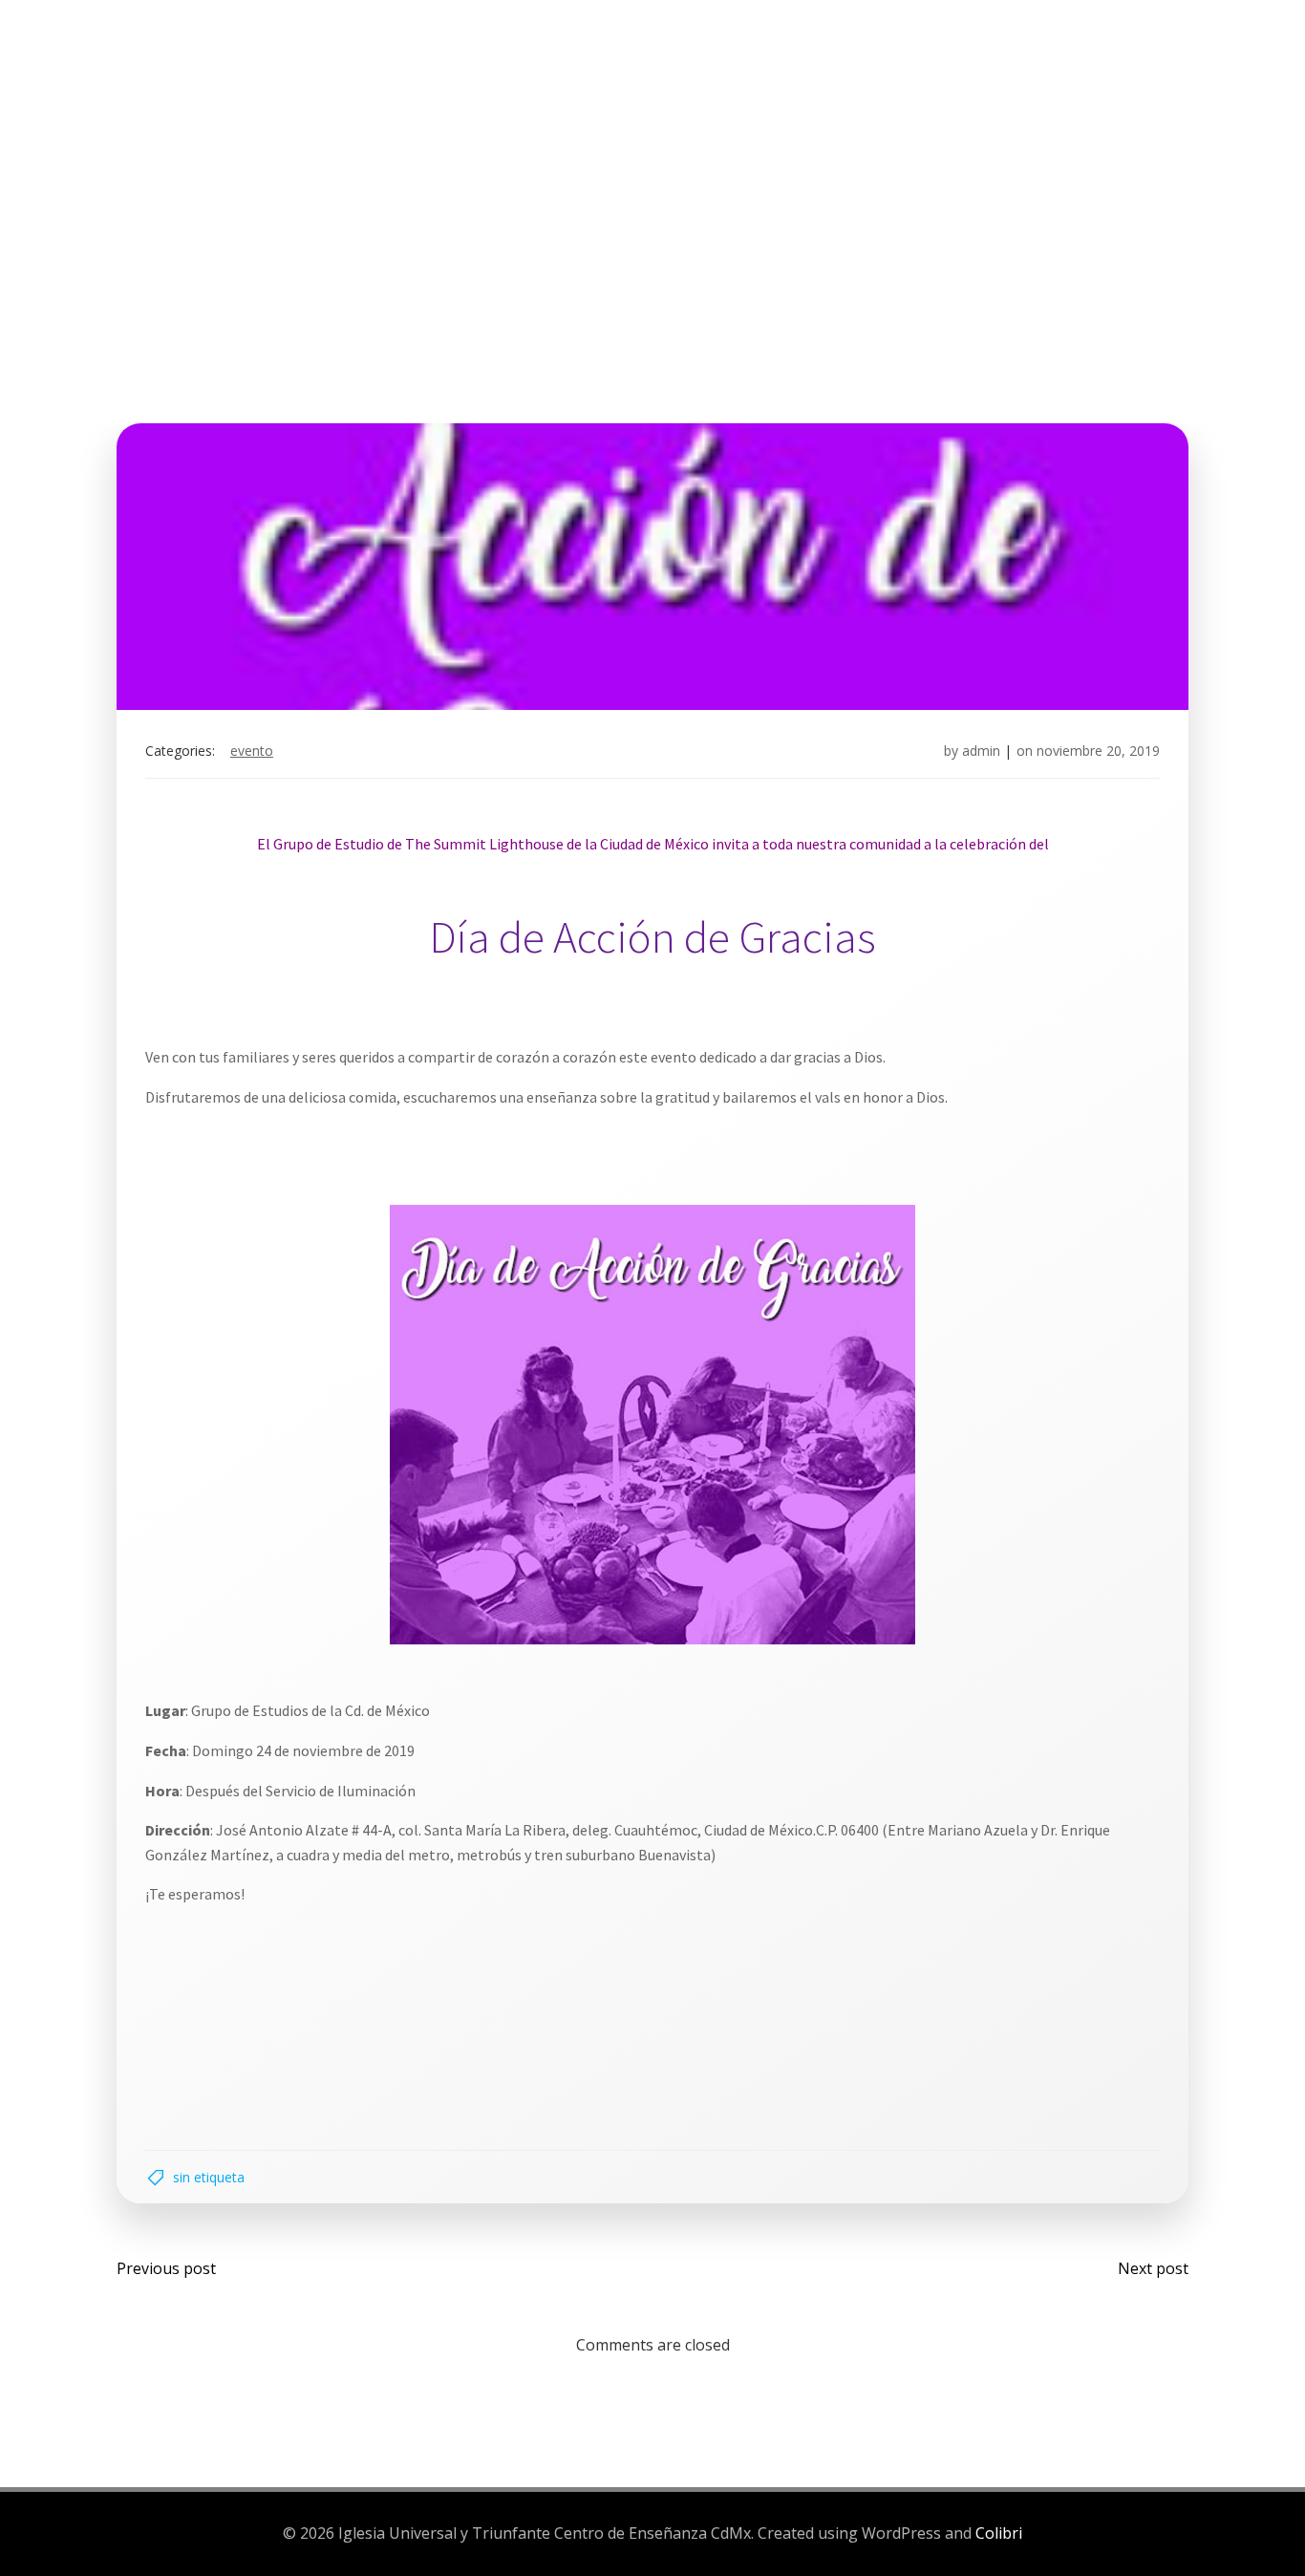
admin (981, 751)
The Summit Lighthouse (465, 85)
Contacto (1038, 85)
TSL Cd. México (266, 85)
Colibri (999, 2533)
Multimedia (899, 85)
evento (252, 751)
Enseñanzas (757, 85)
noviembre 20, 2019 (1098, 751)
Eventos (641, 85)
